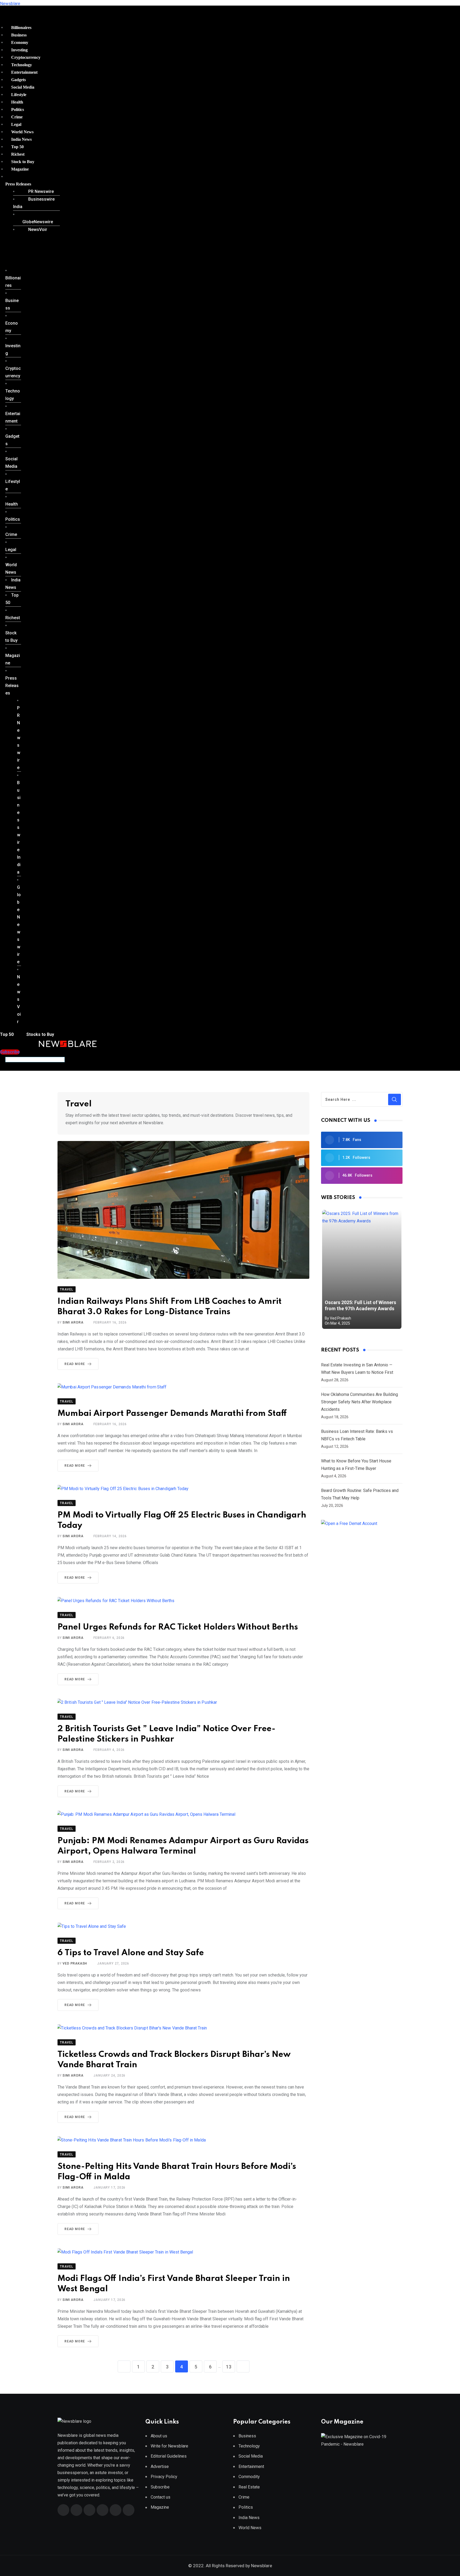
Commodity (249, 2477)
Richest (18, 154)
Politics (18, 109)
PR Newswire (41, 191)
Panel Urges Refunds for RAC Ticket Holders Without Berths (178, 1627)
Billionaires (21, 28)
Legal (16, 124)
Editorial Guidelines (169, 2456)
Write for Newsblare (169, 2446)
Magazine (20, 169)
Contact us (161, 2497)
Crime (17, 117)
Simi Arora (73, 1322)
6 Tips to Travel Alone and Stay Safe (131, 1953)
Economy (20, 42)
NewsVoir (38, 230)
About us (159, 2436)
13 (229, 2367)
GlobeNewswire (38, 222)
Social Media (23, 87)
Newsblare (10, 4)
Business (19, 35)
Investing (19, 50)
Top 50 (17, 147)
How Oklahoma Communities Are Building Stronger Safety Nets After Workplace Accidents (360, 1402)
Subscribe (160, 2487)
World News (22, 132)
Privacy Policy (164, 2477)
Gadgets (19, 80)
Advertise (160, 2467)
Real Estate (249, 2487)
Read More (75, 1364)
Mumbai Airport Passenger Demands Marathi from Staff (172, 1414)
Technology (22, 65)
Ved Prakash (75, 1963)
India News (21, 139)
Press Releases (18, 184)
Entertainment (24, 72)
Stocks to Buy (40, 1034)
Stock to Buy (23, 162)
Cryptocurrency (26, 57)
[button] (31, 184)
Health (17, 102)
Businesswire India (34, 203)
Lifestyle (19, 95)
